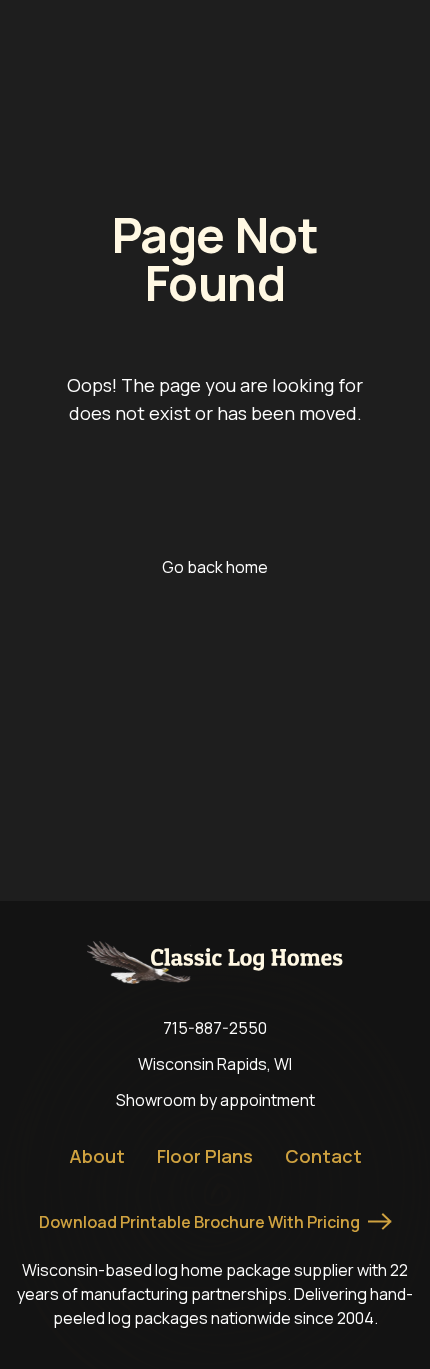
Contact (323, 1156)
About (97, 1156)
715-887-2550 (215, 1028)
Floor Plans (205, 1156)
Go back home (215, 567)
